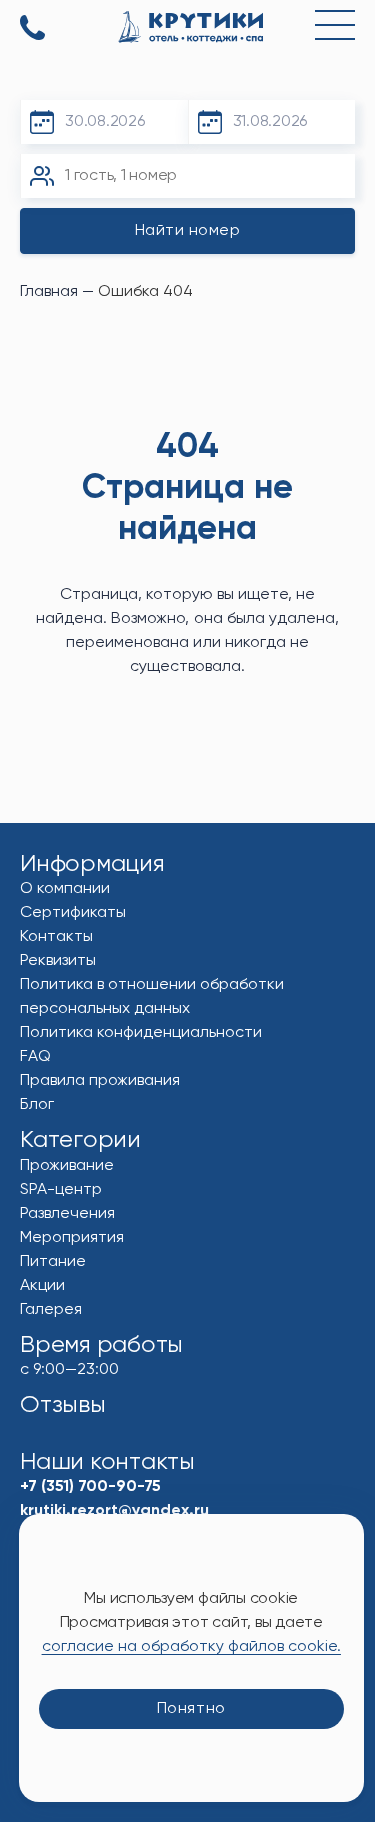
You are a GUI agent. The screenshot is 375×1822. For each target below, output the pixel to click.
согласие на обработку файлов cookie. (191, 1647)
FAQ (35, 1057)
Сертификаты (73, 913)
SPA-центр (61, 1190)
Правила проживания (100, 1081)
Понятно (191, 1709)
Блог (37, 1105)
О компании (65, 889)
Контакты (56, 937)
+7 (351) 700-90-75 (32, 29)
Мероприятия (72, 1238)
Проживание (67, 1166)
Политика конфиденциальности (141, 1033)
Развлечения (67, 1214)
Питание (53, 1262)
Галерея (51, 1310)
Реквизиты (58, 961)
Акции (42, 1286)
